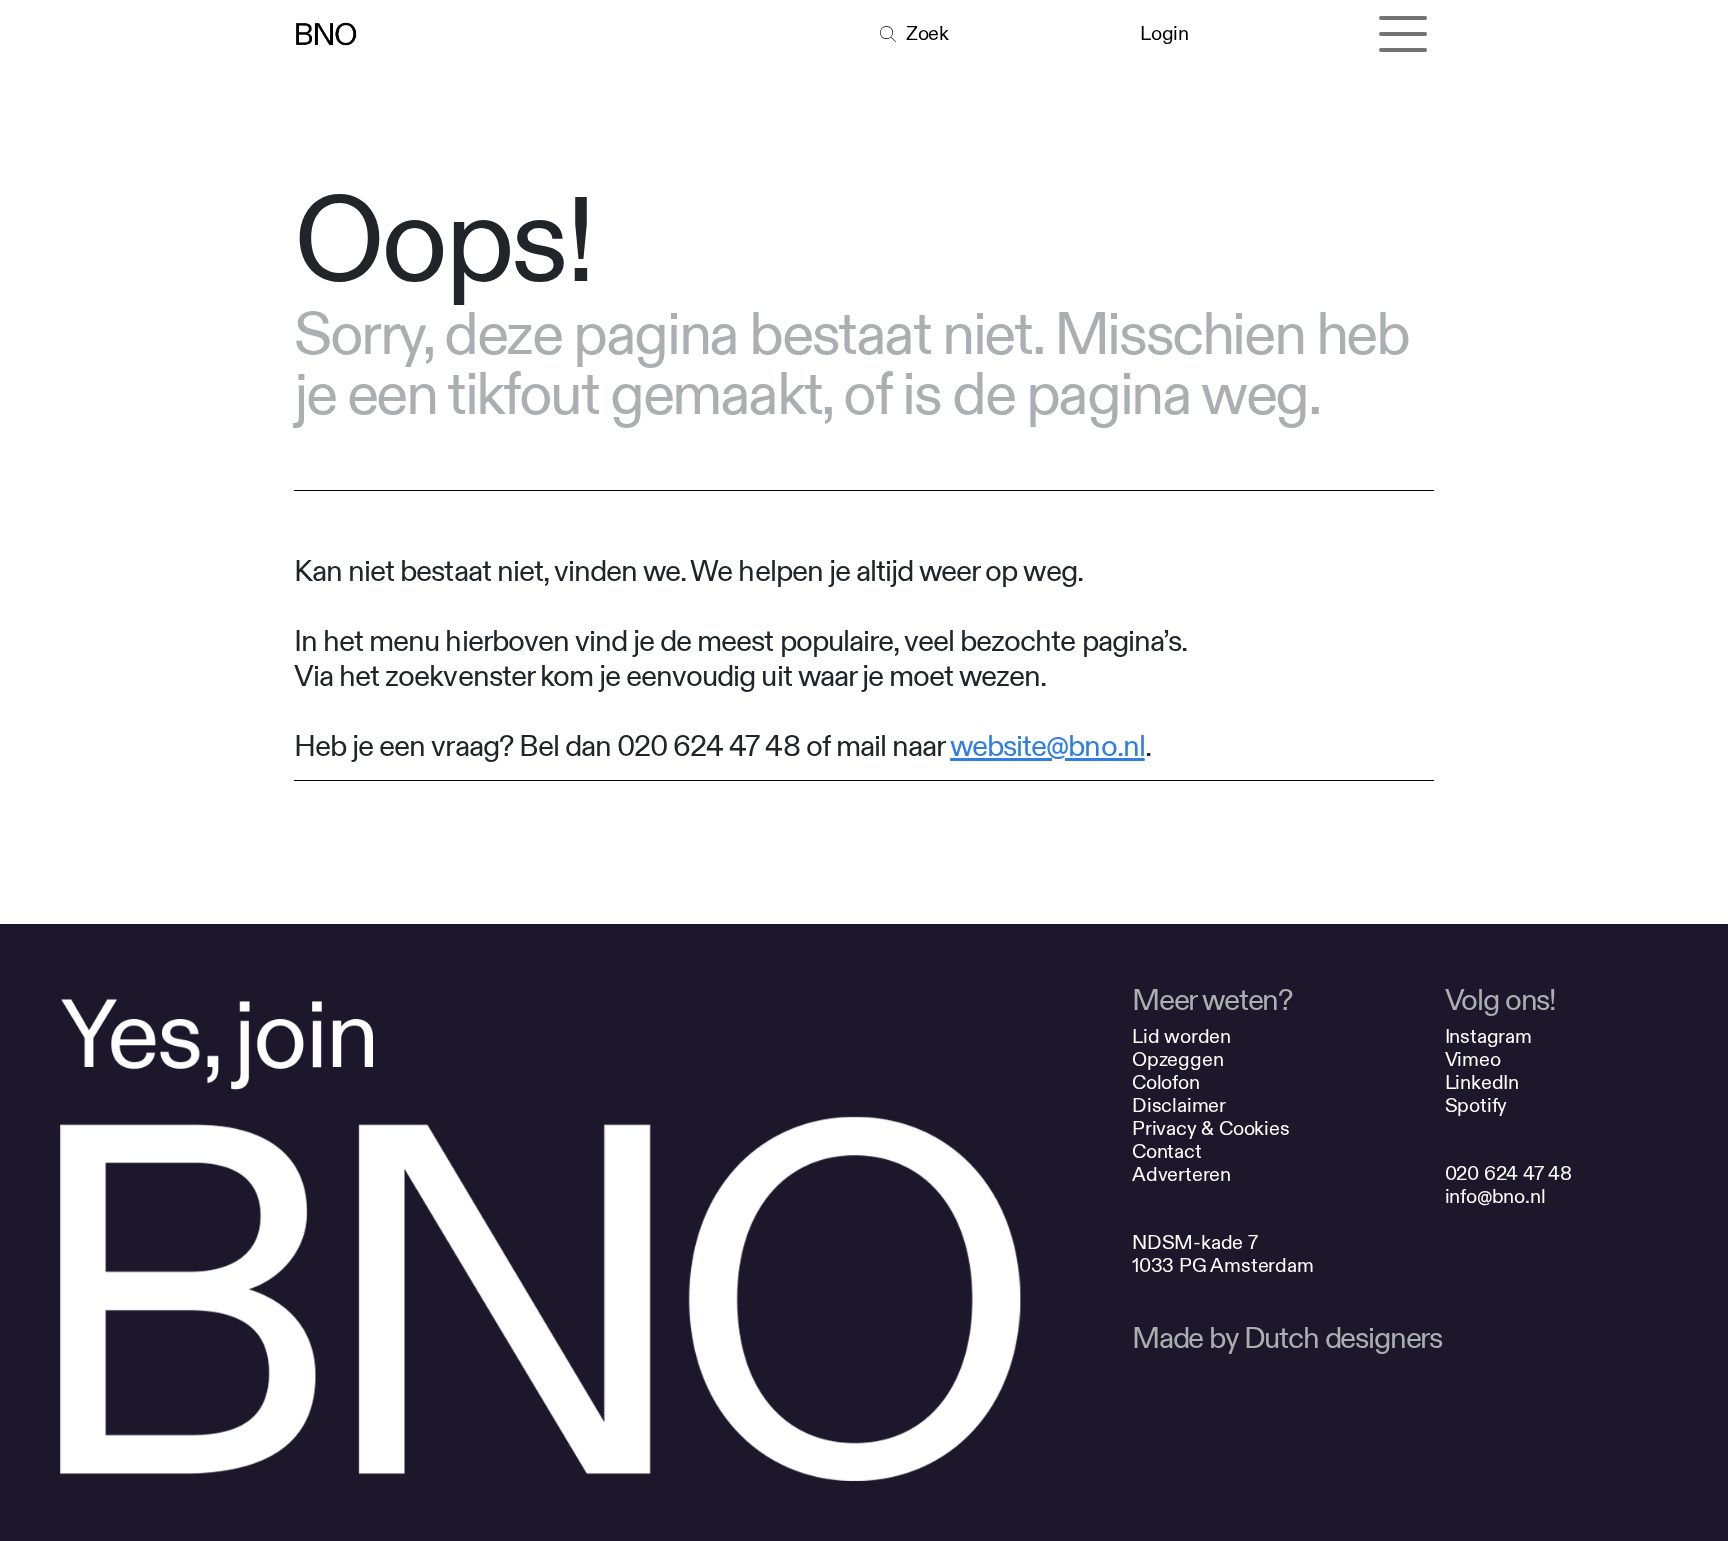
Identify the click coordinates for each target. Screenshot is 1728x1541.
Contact (1167, 1151)
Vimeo (1473, 1059)
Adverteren (1181, 1174)
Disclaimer (1179, 1105)
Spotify (1476, 1105)
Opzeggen (1177, 1059)
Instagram (1488, 1036)
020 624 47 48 (1508, 1173)
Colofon (1166, 1082)
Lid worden (1181, 1036)
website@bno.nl (1047, 747)
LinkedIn (1482, 1082)
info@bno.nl (1495, 1196)
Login (1164, 33)
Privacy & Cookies (1211, 1128)
